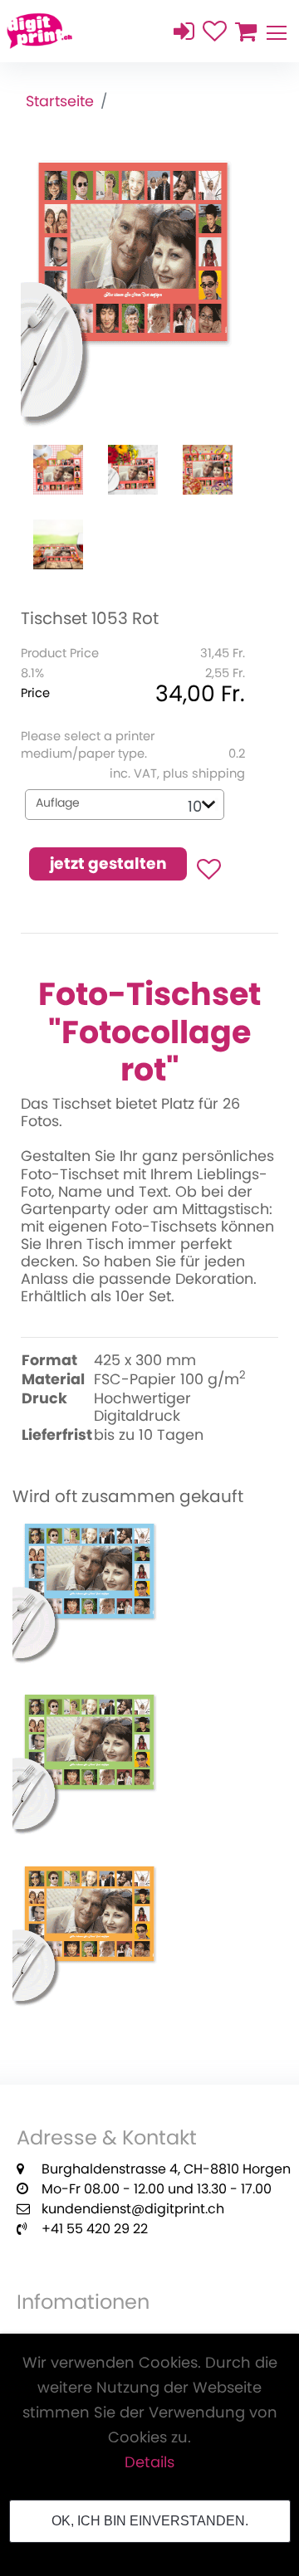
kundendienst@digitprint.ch (133, 2209)
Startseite (60, 102)
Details (149, 2462)
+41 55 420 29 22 (95, 2229)
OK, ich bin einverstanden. (150, 2521)
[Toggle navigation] (276, 31)
